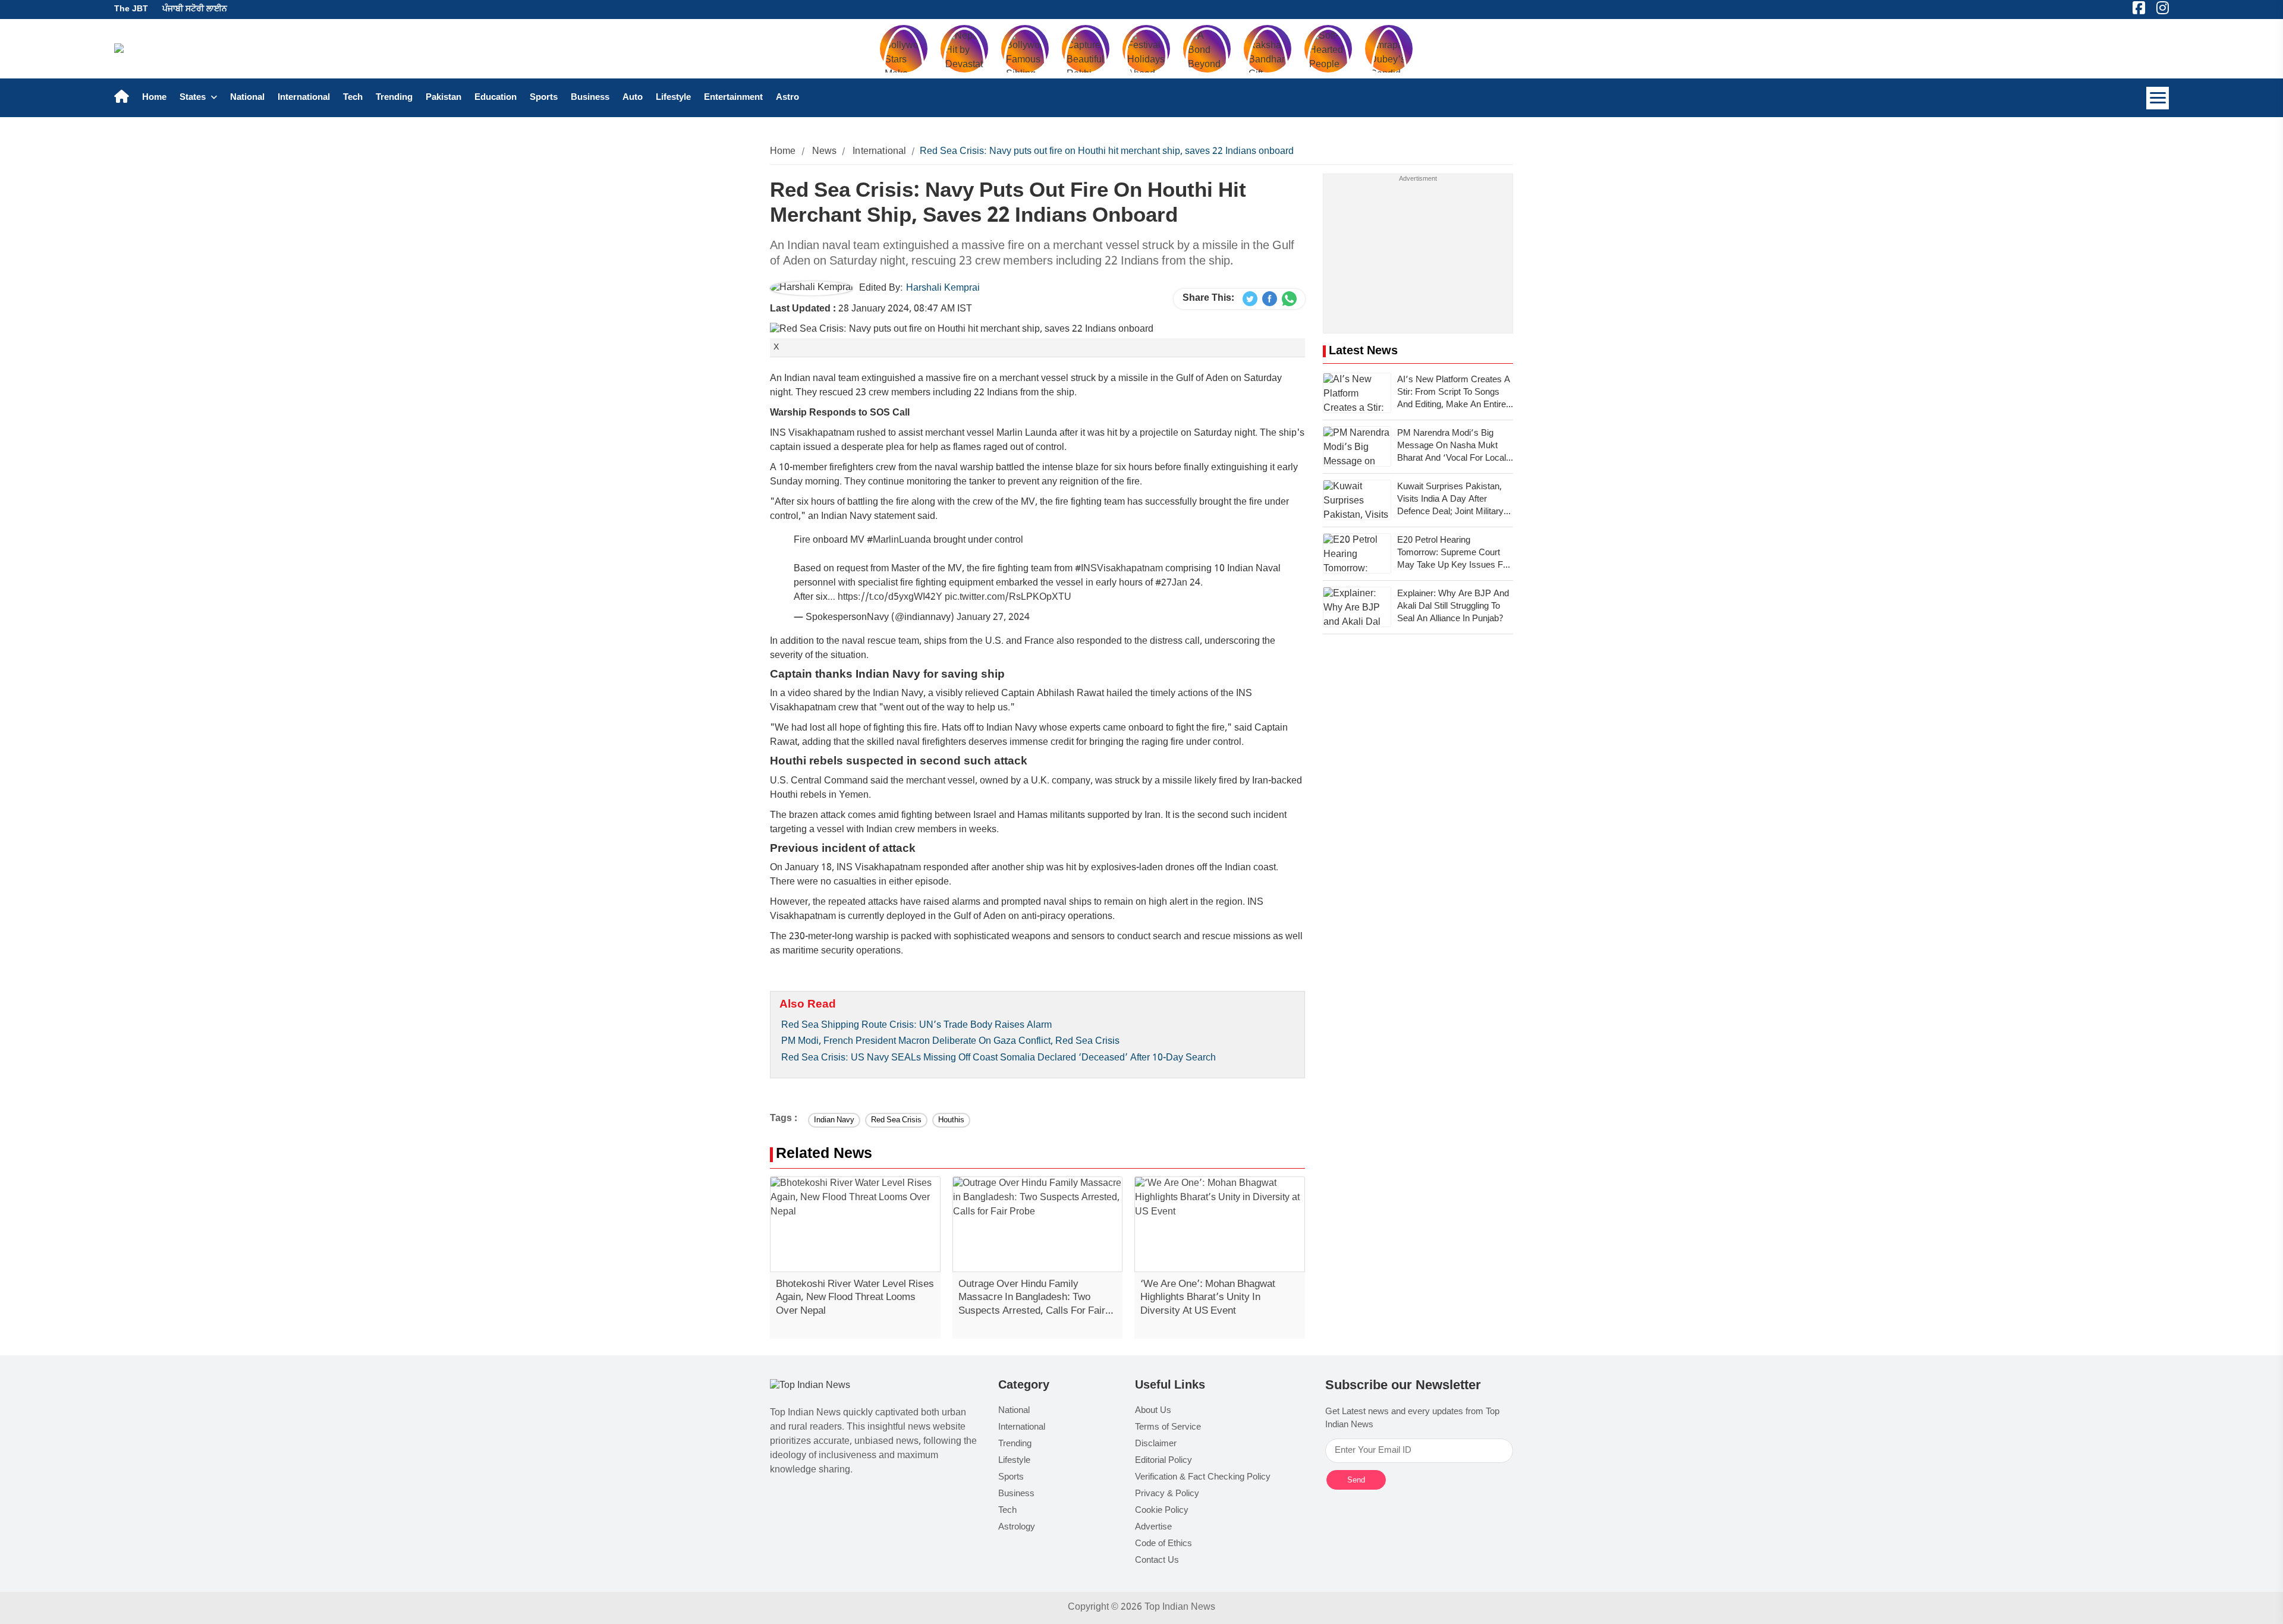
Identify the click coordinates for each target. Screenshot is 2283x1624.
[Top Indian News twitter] (1250, 299)
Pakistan (444, 98)
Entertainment (733, 98)
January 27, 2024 (993, 618)
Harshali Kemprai (943, 289)
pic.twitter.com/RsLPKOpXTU (1008, 598)
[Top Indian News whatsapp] (1289, 299)
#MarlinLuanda (899, 541)
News (825, 152)
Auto (633, 98)
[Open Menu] (2158, 98)
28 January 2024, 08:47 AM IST (871, 309)
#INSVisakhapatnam (1119, 569)
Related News (824, 1155)
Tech (353, 98)
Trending (394, 98)
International (304, 98)
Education (496, 98)
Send (1356, 1480)
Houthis (951, 1120)
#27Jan (1171, 583)
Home (154, 98)
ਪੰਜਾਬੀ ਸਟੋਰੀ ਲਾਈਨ (195, 9)
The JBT (131, 9)
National (247, 98)
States (194, 98)
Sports (544, 98)
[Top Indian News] (810, 1387)
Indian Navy (834, 1120)
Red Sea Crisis (896, 1120)
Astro (787, 98)
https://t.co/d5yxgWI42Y (890, 598)
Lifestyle (673, 98)
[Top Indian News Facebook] (1270, 299)
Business (590, 98)
